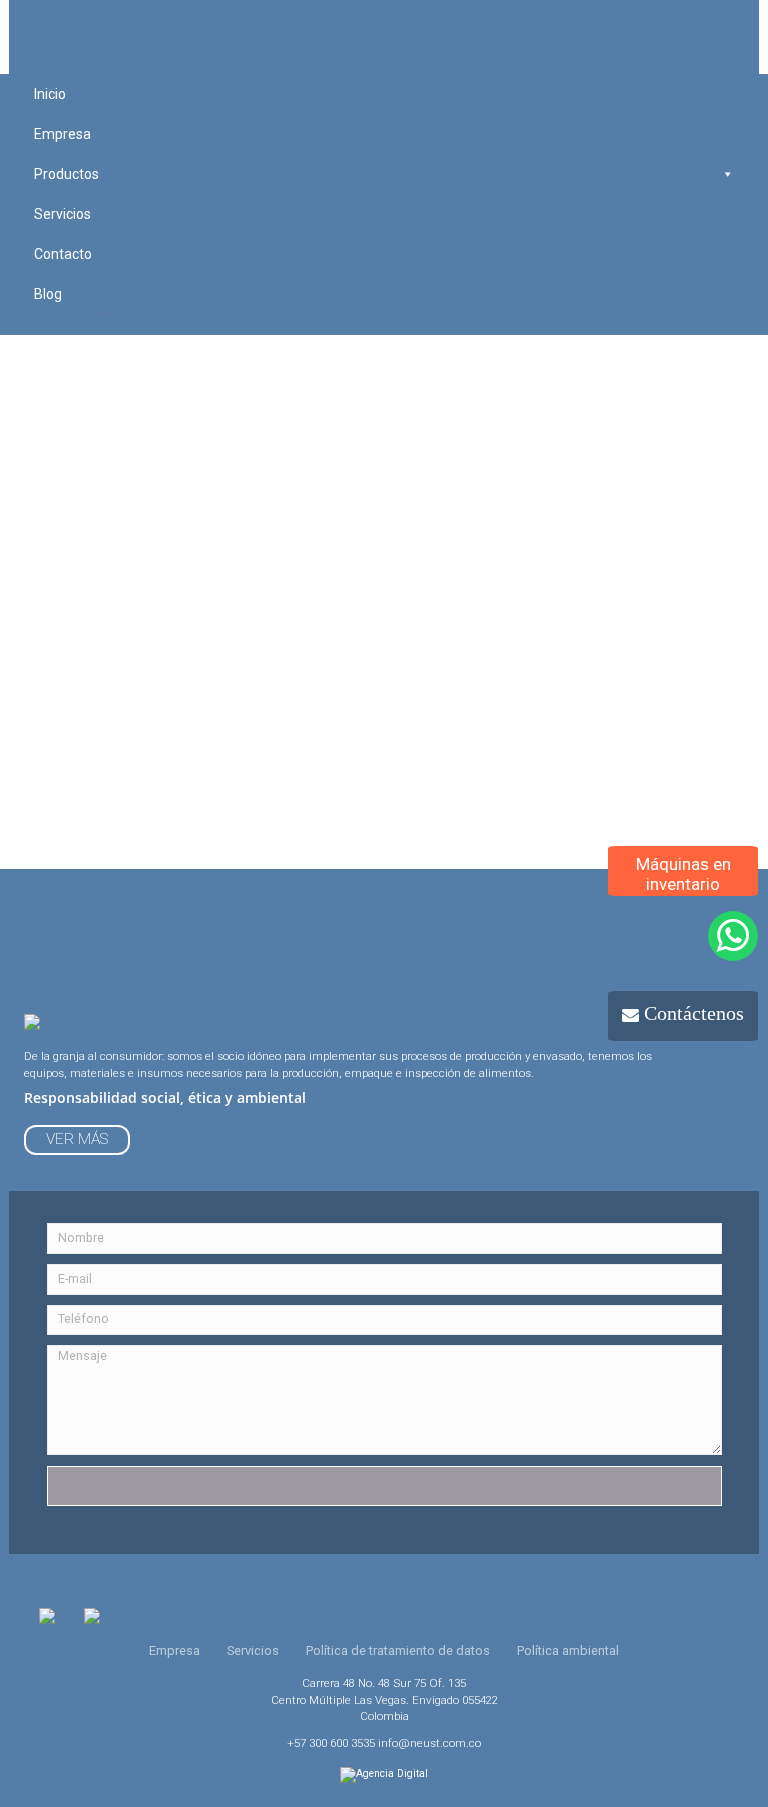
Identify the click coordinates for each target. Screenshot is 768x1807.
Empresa (62, 134)
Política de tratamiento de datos (398, 1650)
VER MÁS (77, 1139)
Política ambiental (568, 1650)
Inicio (50, 94)
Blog (48, 294)
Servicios (62, 214)
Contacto (63, 254)
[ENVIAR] (384, 1486)
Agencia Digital (392, 1773)
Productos (66, 174)
